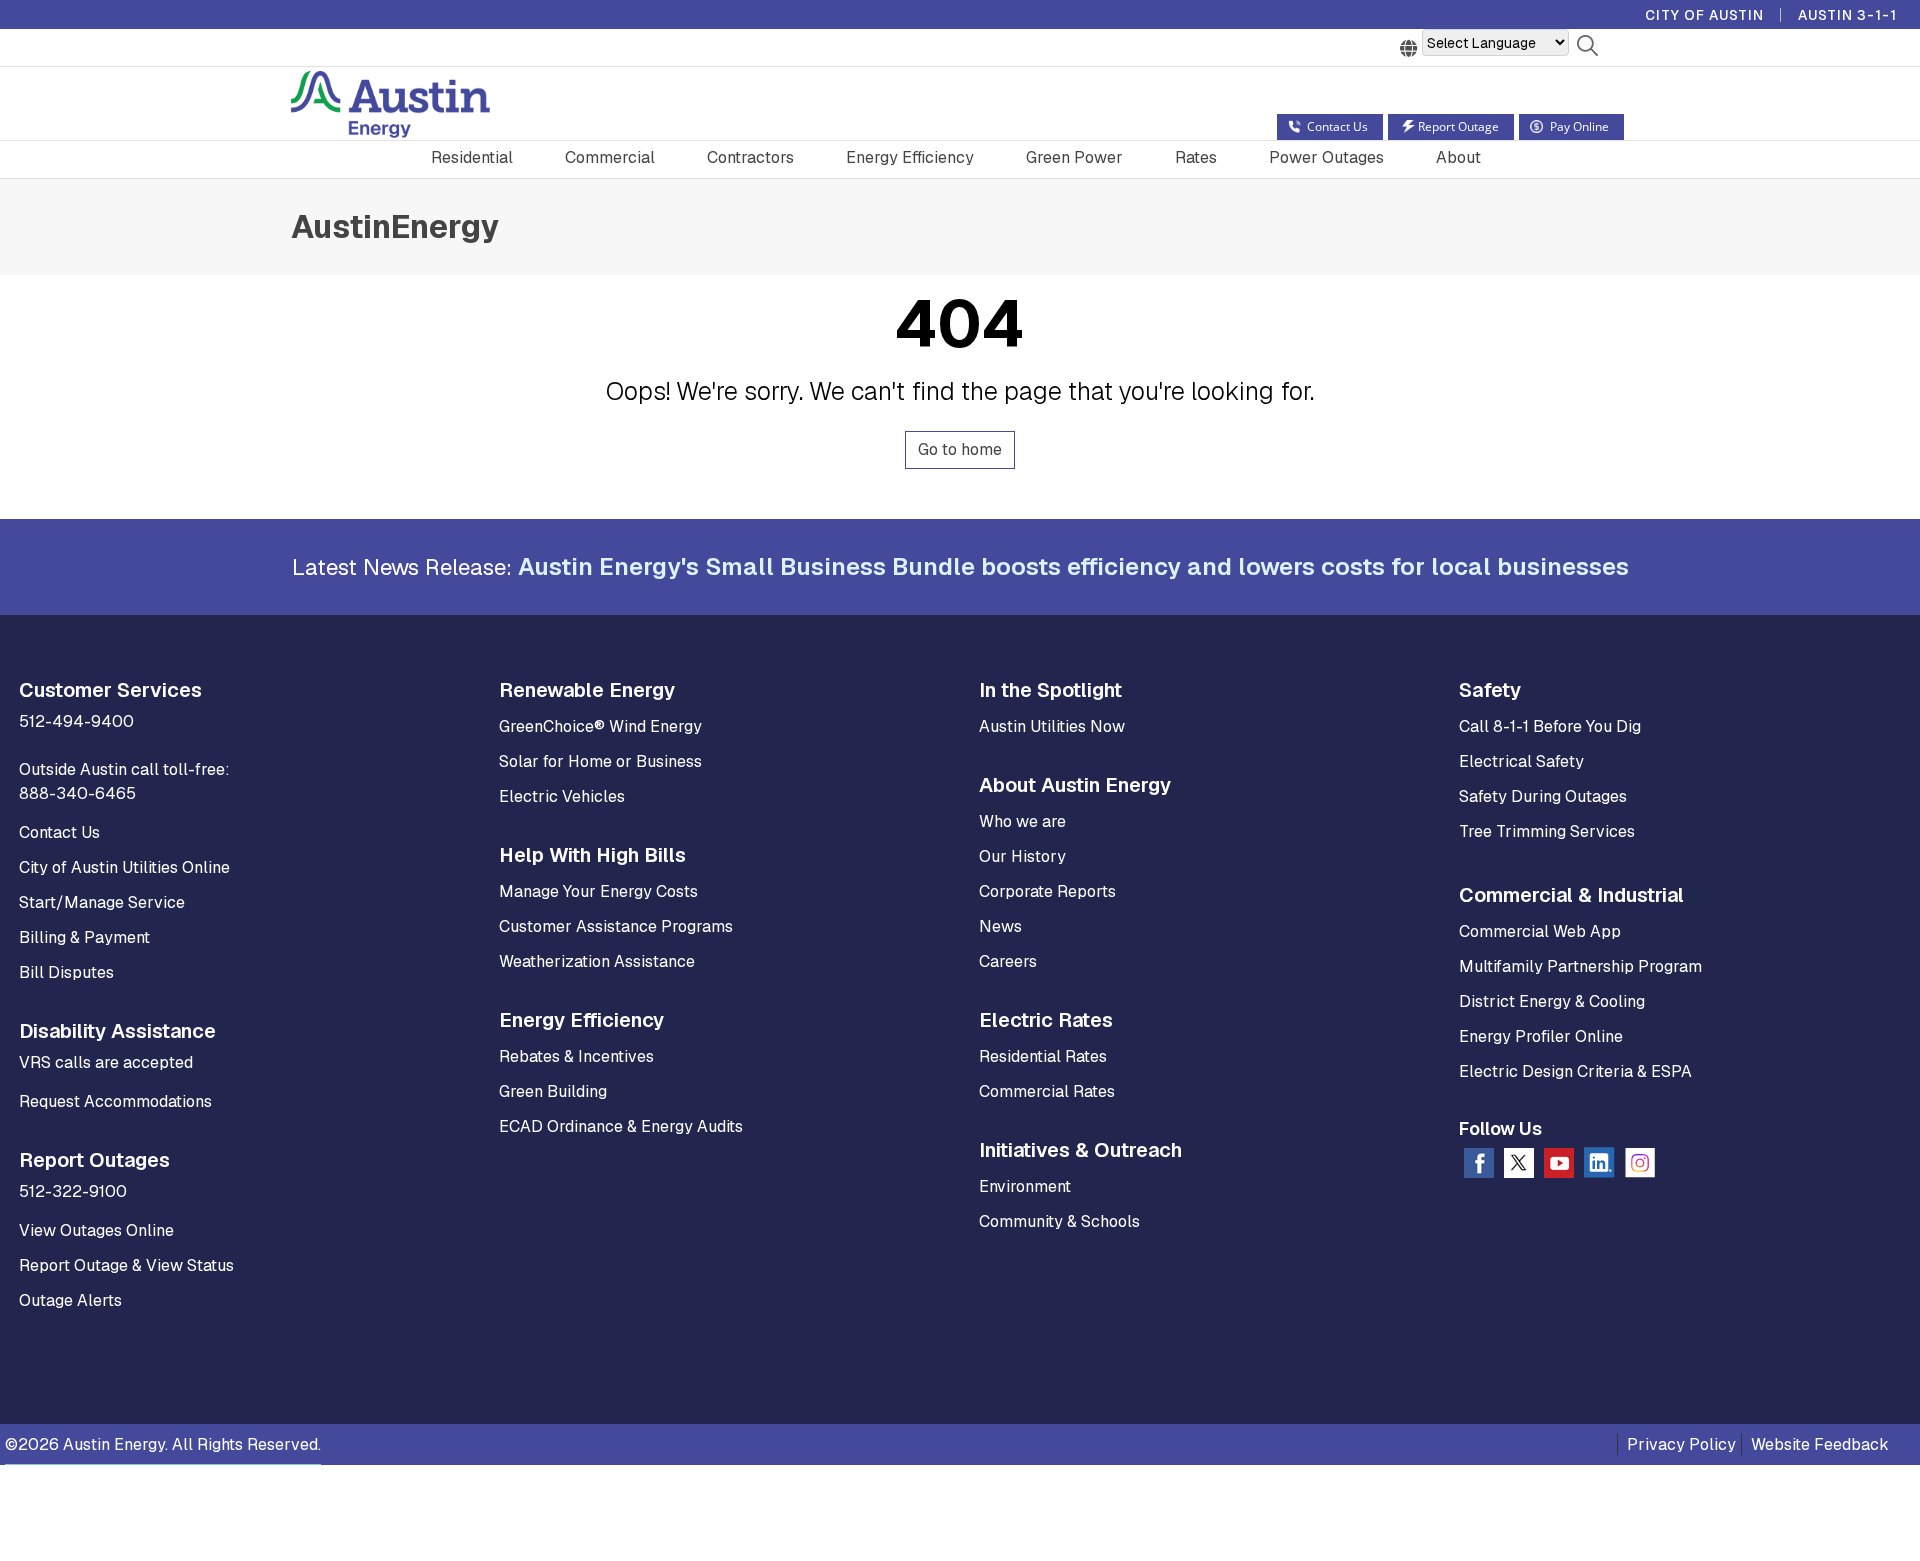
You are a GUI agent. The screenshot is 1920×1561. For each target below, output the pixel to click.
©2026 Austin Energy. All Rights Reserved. (163, 1444)
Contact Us (59, 832)
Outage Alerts (70, 1300)
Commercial (610, 157)
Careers (1008, 961)
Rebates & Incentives (576, 1056)
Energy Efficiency (910, 157)
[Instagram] (1640, 1167)
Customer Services (110, 690)
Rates (1196, 157)
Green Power (1074, 157)
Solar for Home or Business (600, 761)
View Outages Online (96, 1230)
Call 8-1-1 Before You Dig (1550, 726)
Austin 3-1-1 (1847, 15)
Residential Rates (1043, 1056)
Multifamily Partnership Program (1580, 966)
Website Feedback (1820, 1444)
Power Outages (1326, 157)
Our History (1022, 856)
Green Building (553, 1091)
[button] (1587, 49)
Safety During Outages (1543, 796)
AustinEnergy (395, 226)
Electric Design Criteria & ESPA (1575, 1071)
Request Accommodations (115, 1101)
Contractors (750, 157)
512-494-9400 (76, 721)
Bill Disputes (66, 972)
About (1458, 157)
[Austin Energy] (390, 107)
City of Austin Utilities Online (124, 867)
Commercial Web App (1540, 931)
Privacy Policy (1681, 1444)
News (1000, 926)
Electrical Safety (1521, 761)
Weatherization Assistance (597, 961)
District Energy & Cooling (1552, 1001)
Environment (1025, 1186)
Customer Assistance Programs (616, 926)
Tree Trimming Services (1547, 831)
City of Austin (1704, 15)
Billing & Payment (84, 937)
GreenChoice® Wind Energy (600, 726)
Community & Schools (1059, 1221)
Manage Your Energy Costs (598, 891)
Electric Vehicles (562, 796)
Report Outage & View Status (126, 1265)
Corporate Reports (1047, 891)
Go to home (960, 449)
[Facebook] (1479, 1167)
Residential (472, 157)
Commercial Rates (1047, 1091)
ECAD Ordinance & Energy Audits (621, 1126)
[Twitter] (1519, 1167)
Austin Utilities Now (1052, 726)
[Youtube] (1559, 1167)
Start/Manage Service (102, 902)
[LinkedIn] (1599, 1166)
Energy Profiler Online (1541, 1036)
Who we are (1022, 821)
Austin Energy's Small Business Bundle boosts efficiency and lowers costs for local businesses (1073, 566)
